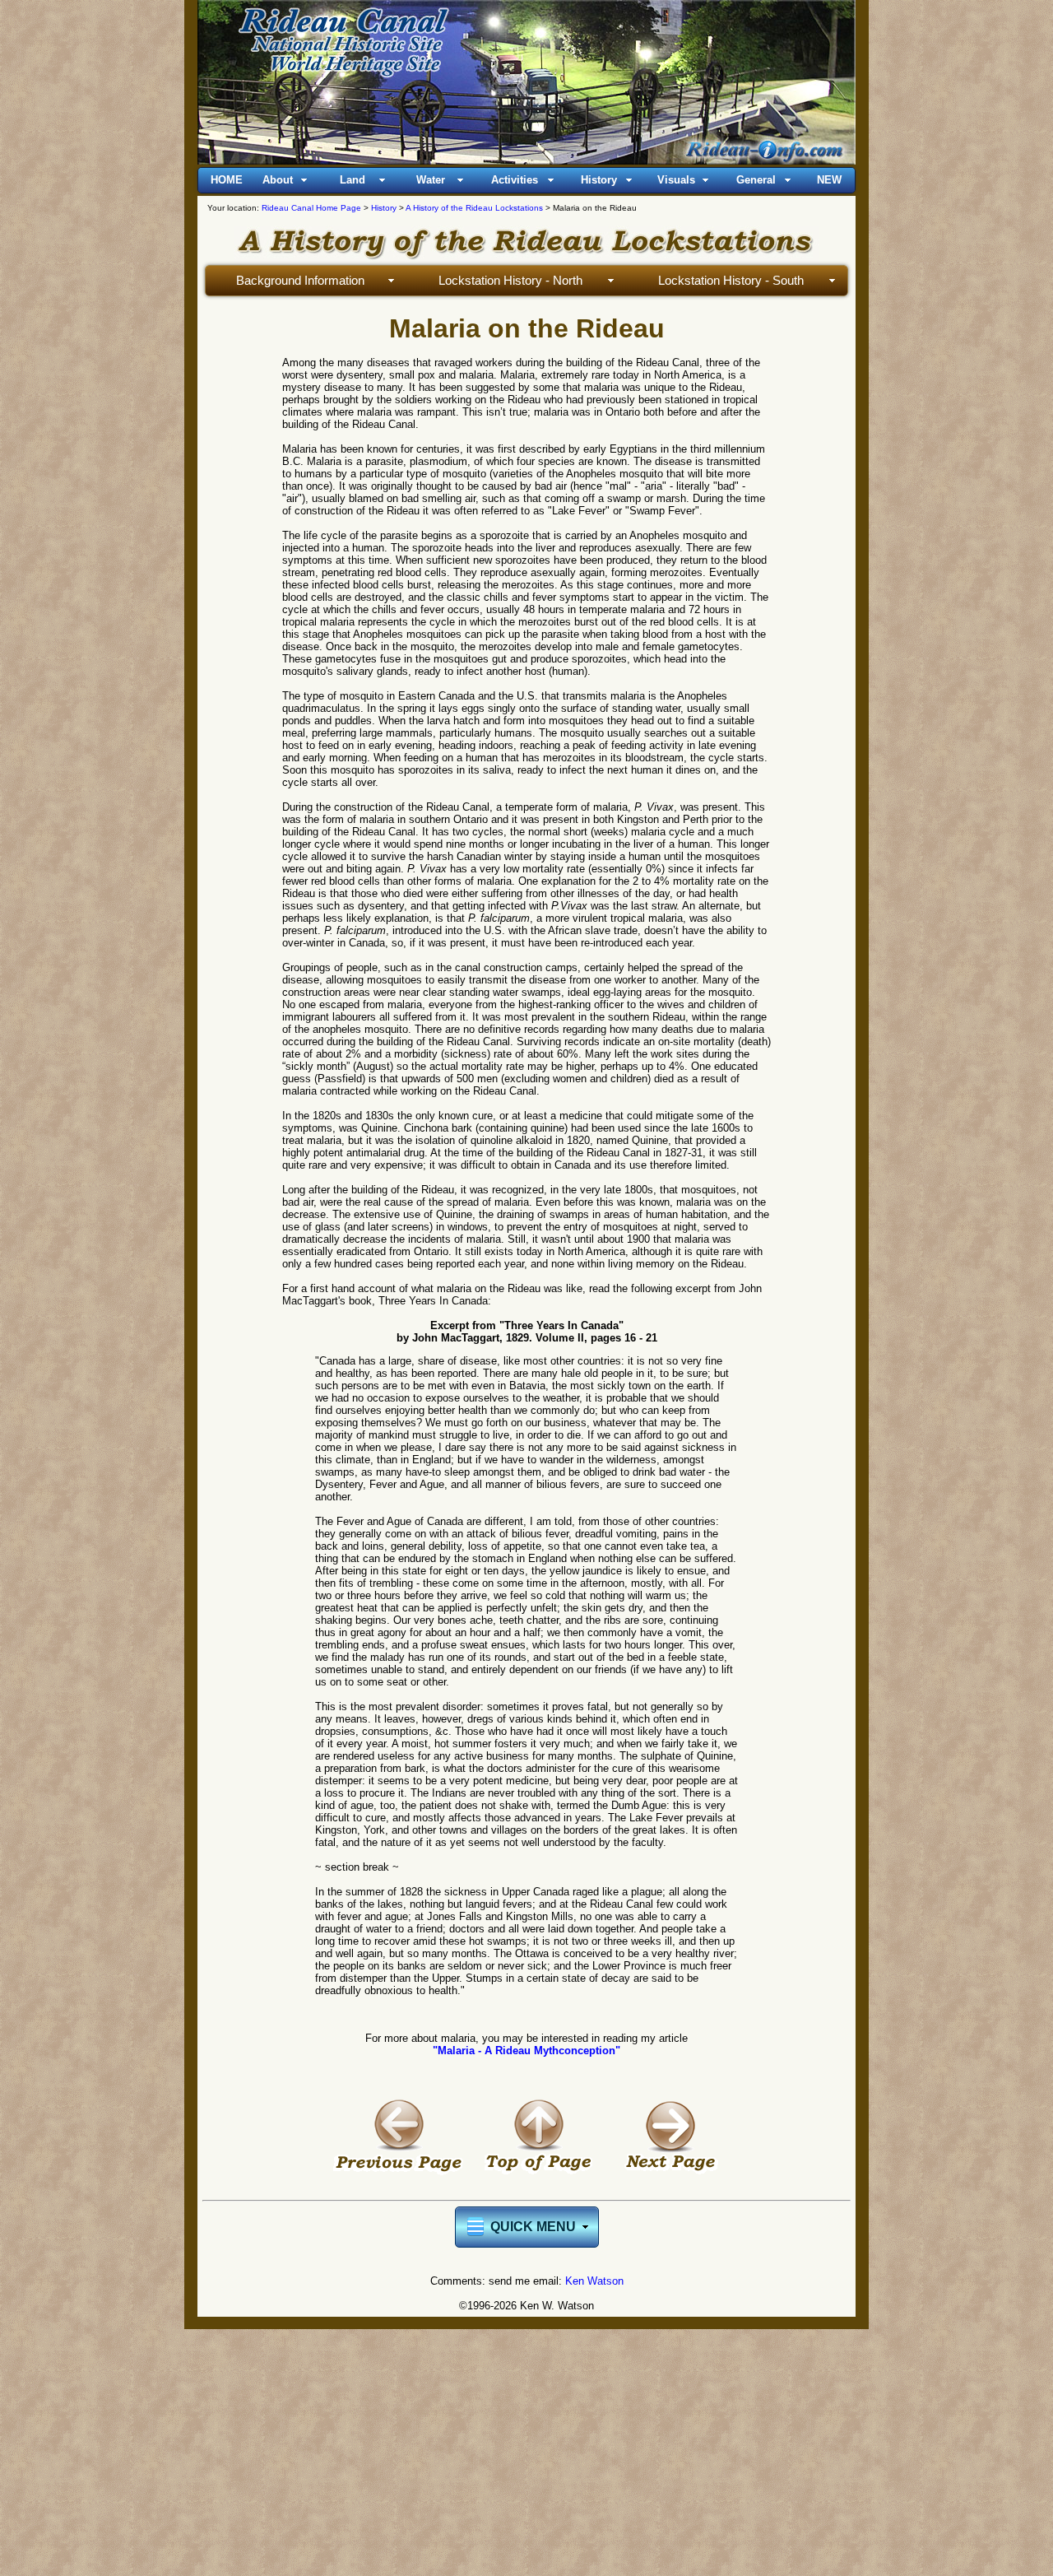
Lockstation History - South (731, 280)
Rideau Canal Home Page (311, 208)
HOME (227, 180)
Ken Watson (594, 2281)
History (384, 208)
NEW (829, 180)
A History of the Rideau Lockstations (474, 208)
